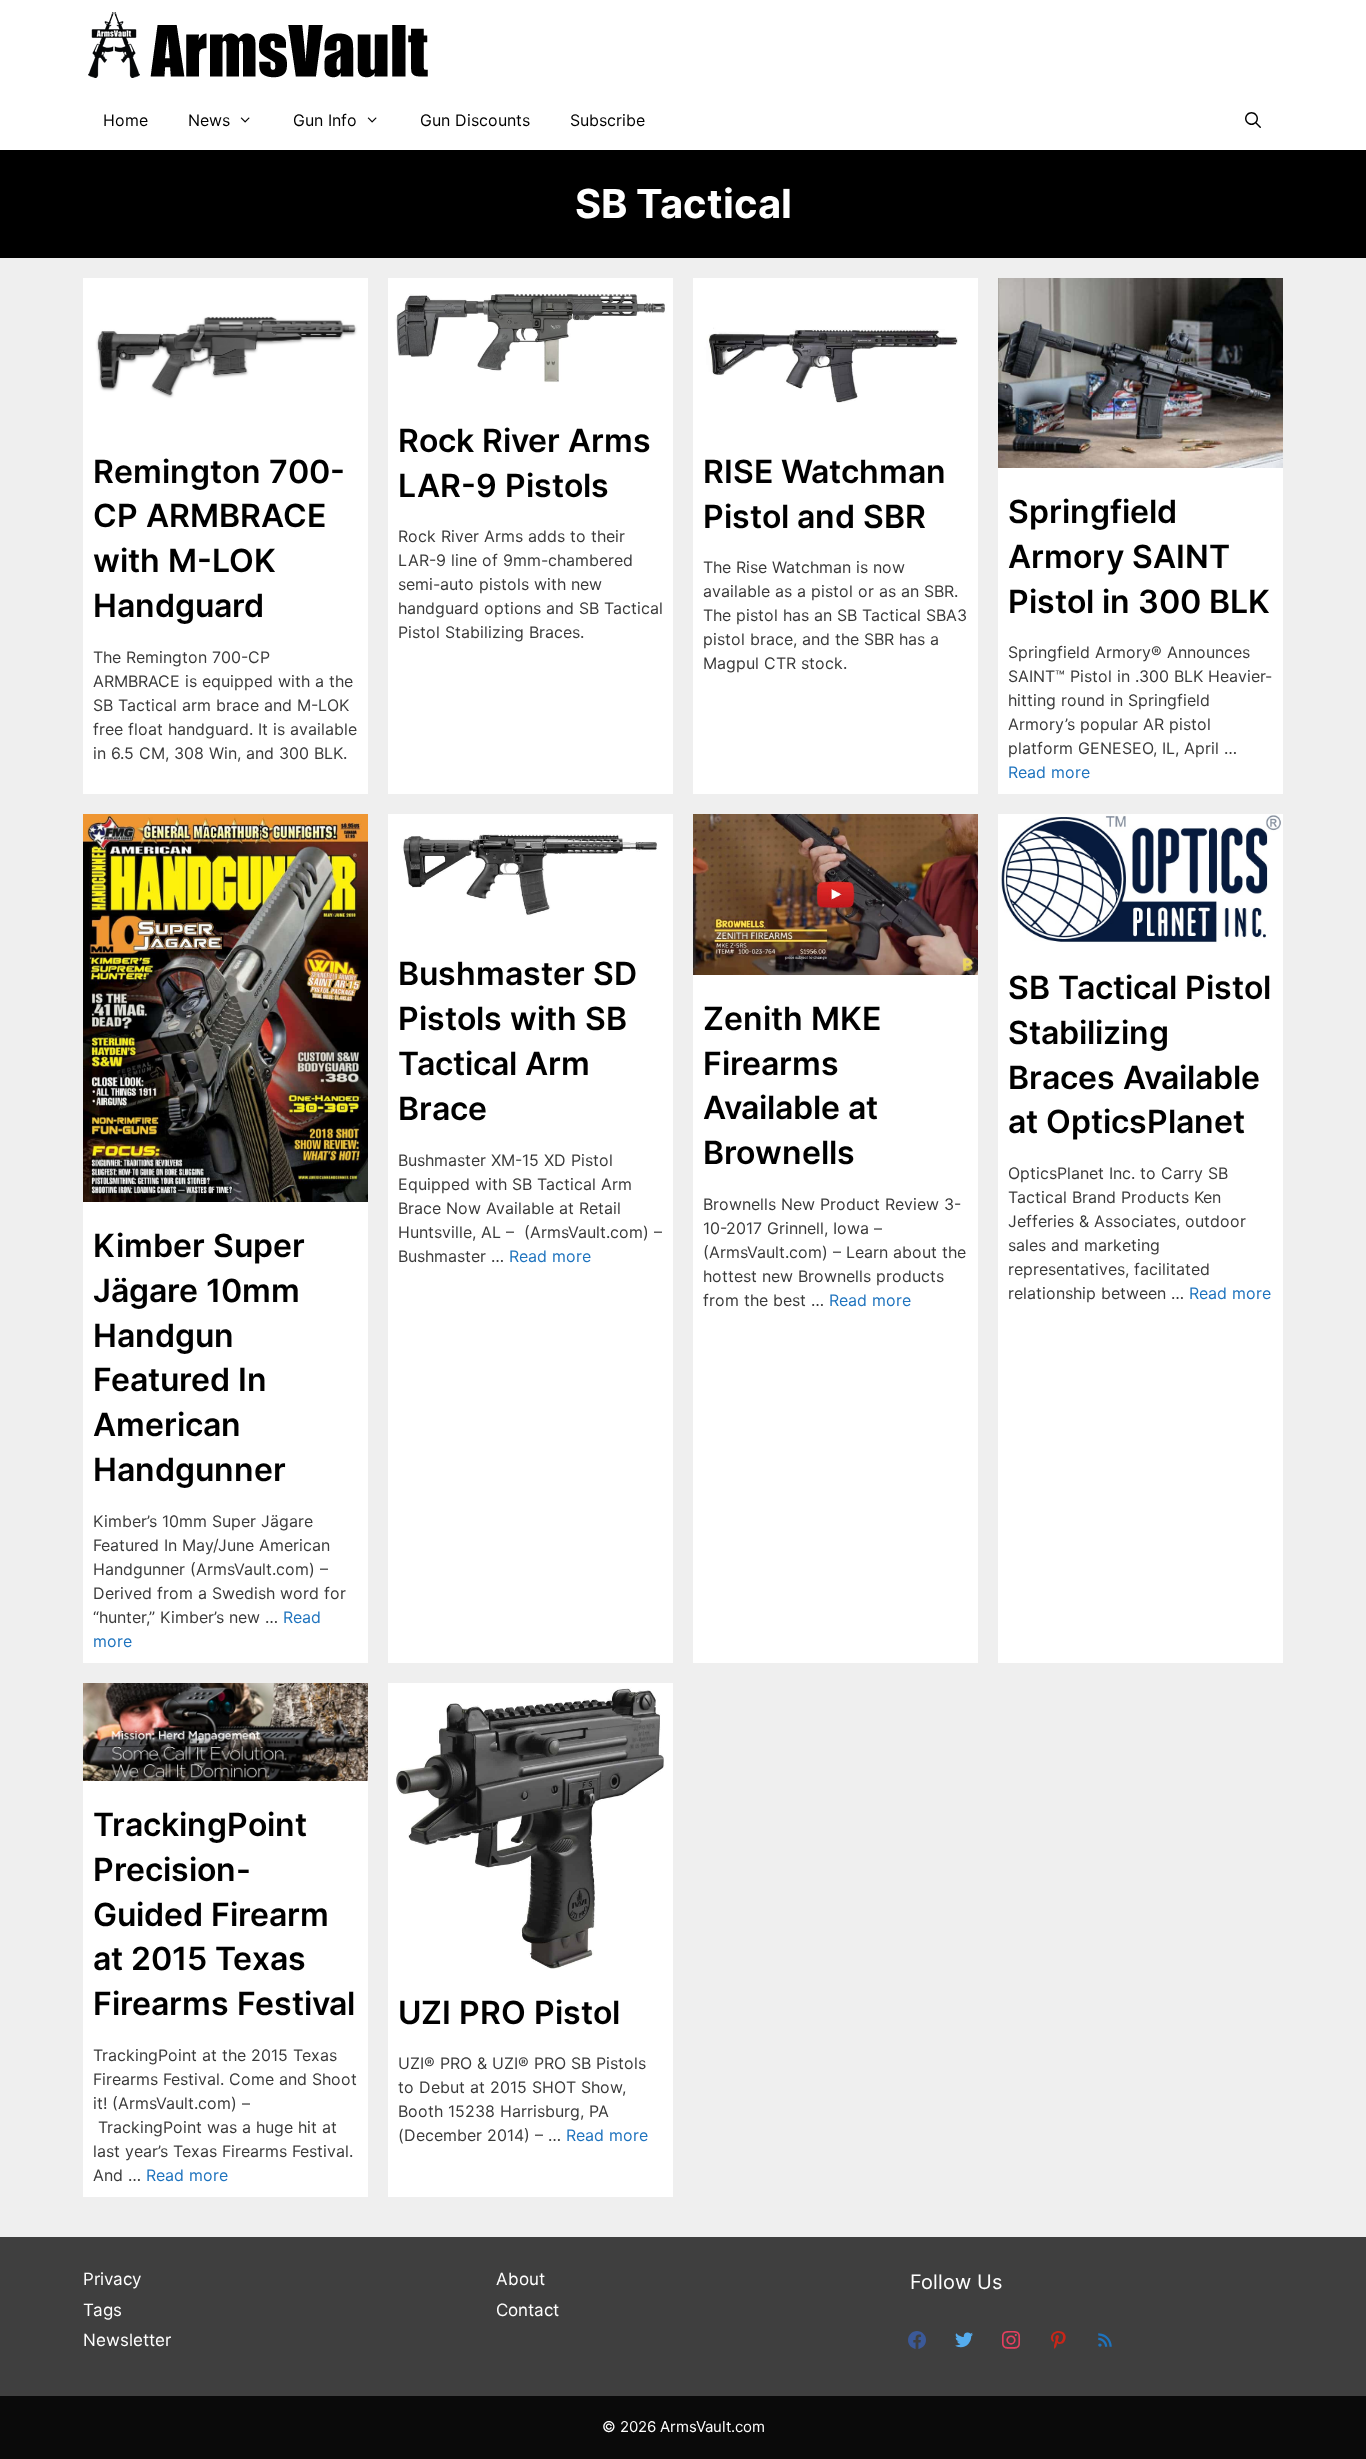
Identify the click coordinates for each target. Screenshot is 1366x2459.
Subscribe (607, 120)
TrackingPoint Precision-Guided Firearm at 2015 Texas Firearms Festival (224, 1914)
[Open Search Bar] (1252, 120)
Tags (102, 2310)
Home (125, 120)
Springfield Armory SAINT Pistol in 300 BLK (1139, 556)
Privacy (112, 2279)
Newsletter (127, 2340)
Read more (1049, 772)
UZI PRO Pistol (509, 2012)
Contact (527, 2310)
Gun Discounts (475, 120)
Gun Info (325, 120)
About (520, 2279)
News (209, 120)
